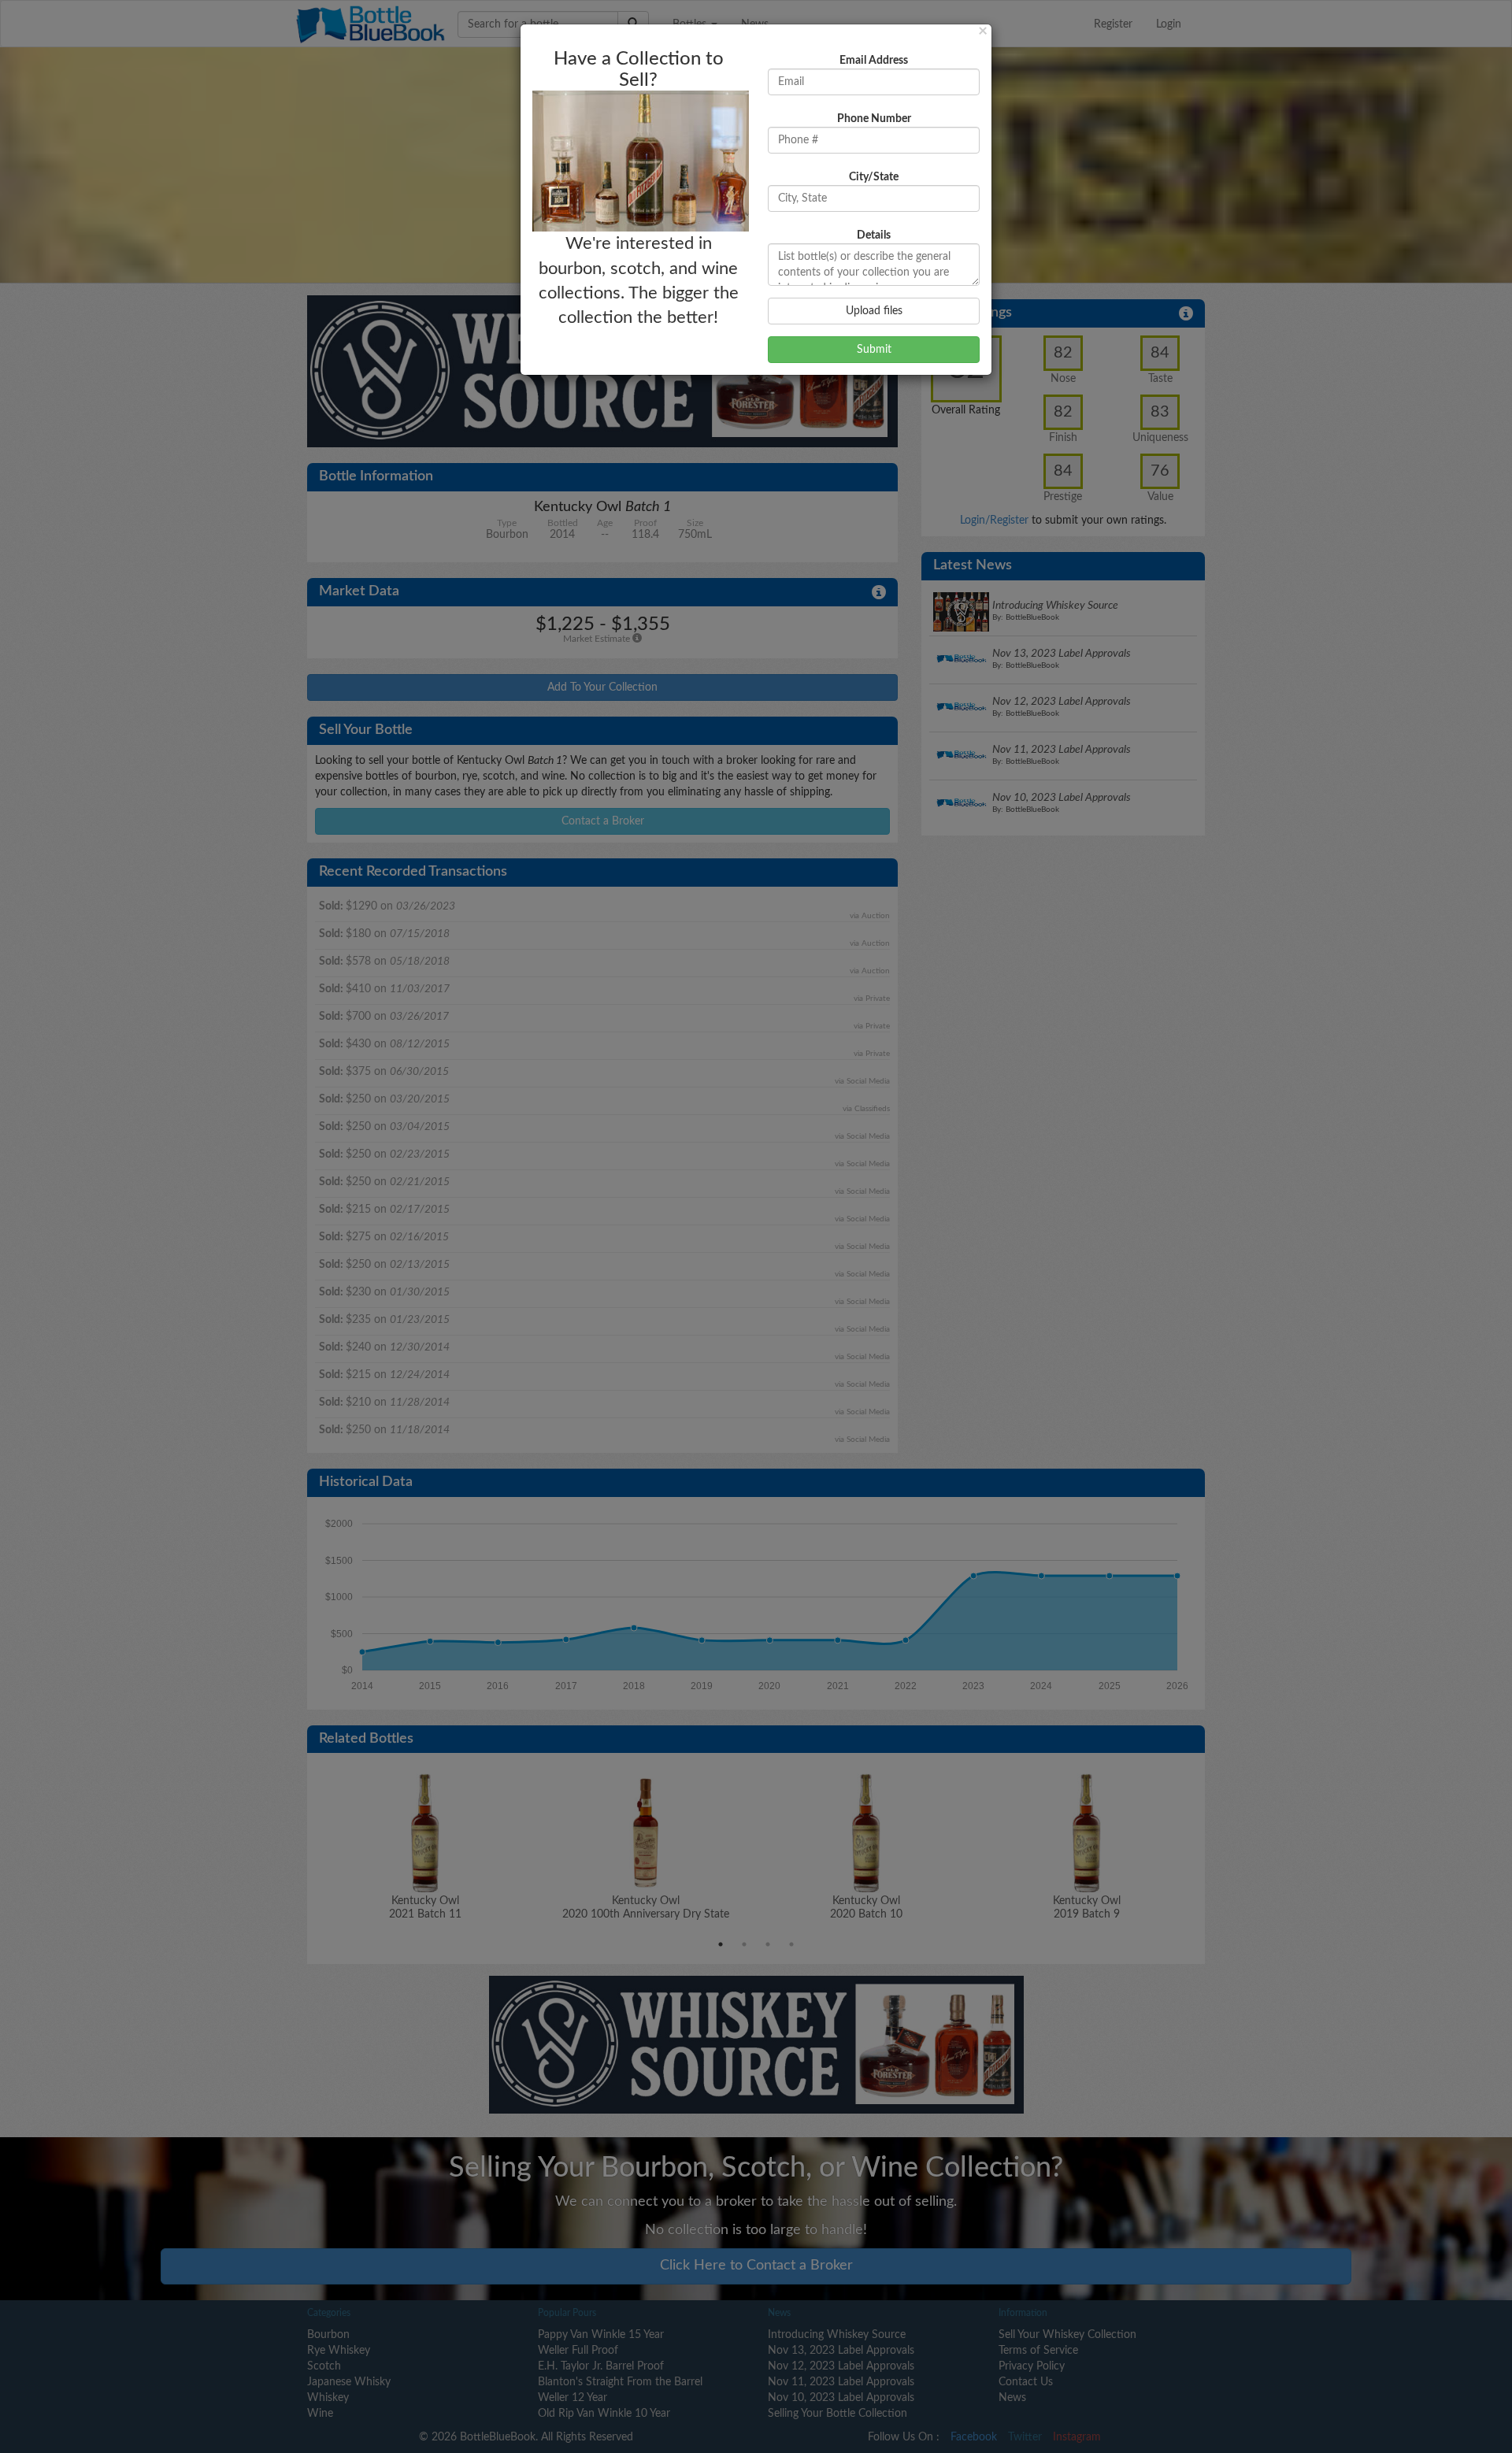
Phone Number (874, 119)
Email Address (874, 61)
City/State (874, 177)
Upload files (874, 311)
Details (874, 235)
